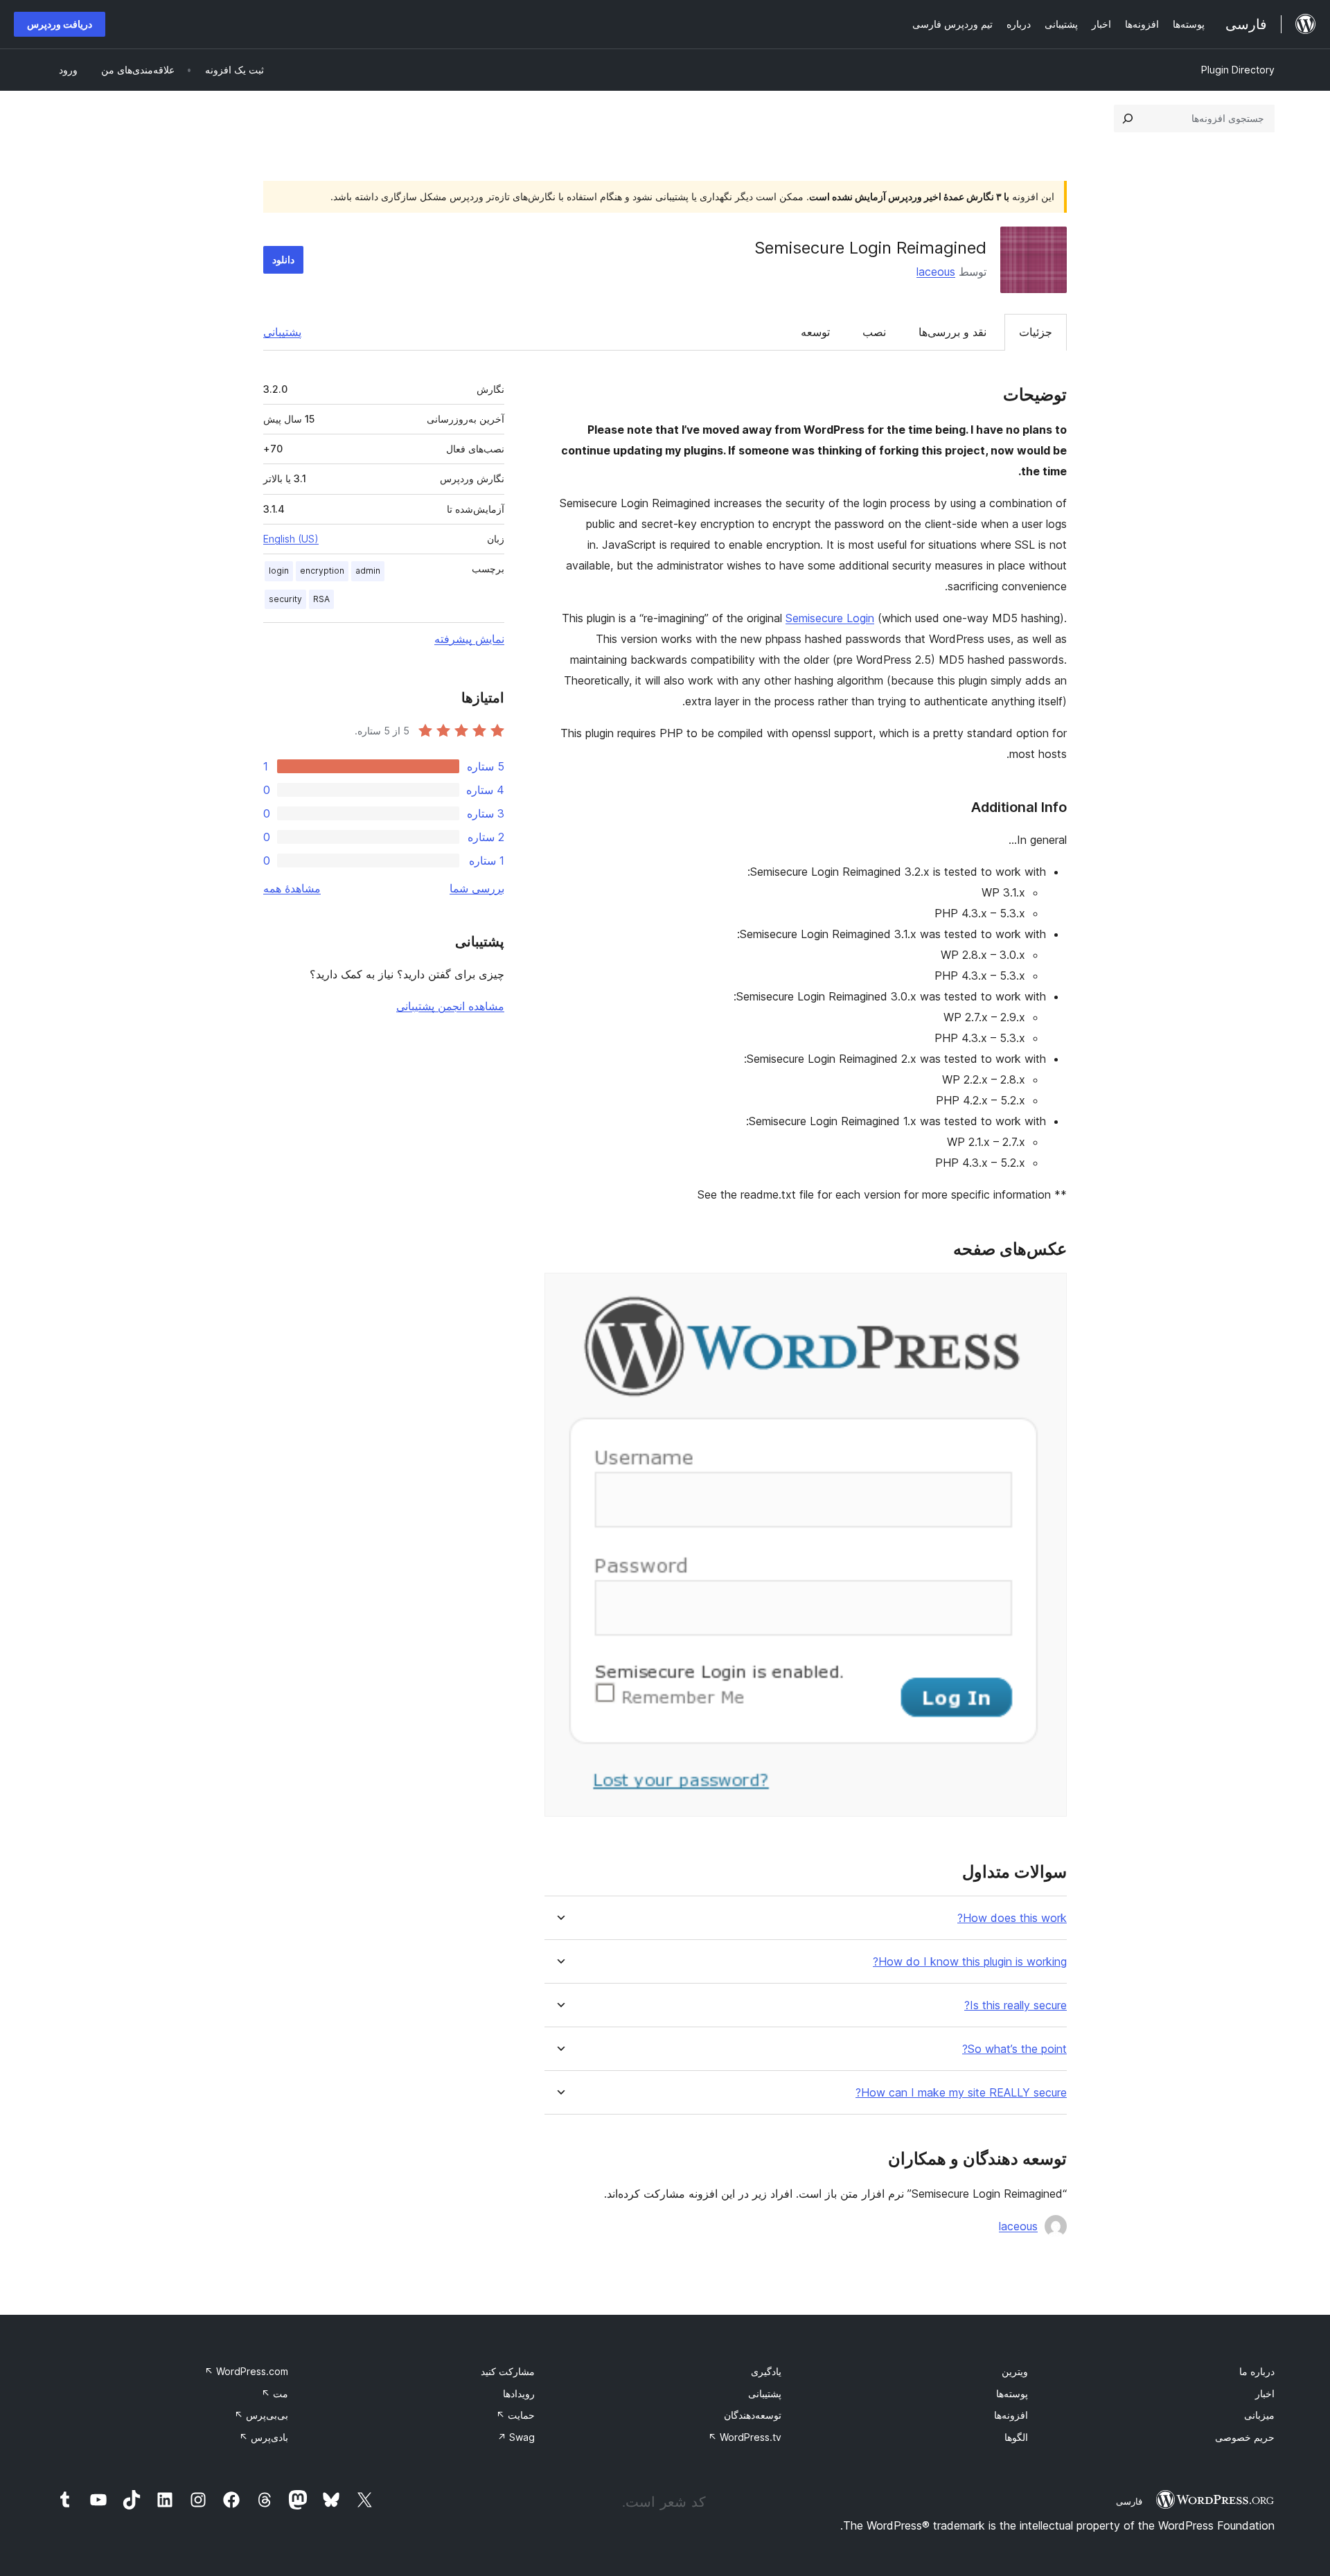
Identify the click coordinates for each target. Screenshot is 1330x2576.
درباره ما (1257, 2371)
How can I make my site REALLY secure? (961, 2093)
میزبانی (1259, 2415)
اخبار (1265, 2393)
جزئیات (1036, 332)
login (279, 571)
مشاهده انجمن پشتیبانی (450, 1006)
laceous (936, 272)
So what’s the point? (1014, 2049)
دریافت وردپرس (60, 24)
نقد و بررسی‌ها (952, 332)
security (285, 599)
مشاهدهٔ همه (292, 888)
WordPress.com (246, 2371)
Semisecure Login (830, 618)
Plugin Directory (1238, 70)
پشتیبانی (282, 332)
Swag (516, 2437)
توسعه (815, 332)
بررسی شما (477, 888)
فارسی (1129, 2501)
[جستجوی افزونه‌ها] (1128, 118)
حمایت (515, 2415)
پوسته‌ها (1012, 2393)
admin (368, 571)
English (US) (291, 539)
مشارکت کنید (508, 2371)
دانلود (283, 259)
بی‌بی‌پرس (261, 2415)
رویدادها (519, 2393)
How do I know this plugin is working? (970, 1962)
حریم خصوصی (1245, 2437)
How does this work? (1012, 1918)
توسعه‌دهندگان (753, 2415)
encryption (322, 571)
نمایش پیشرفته (469, 639)
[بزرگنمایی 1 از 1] (1048, 1291)
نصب (874, 332)
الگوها (1016, 2437)
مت (275, 2393)
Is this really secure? (1016, 2005)
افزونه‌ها (1011, 2415)
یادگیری (766, 2371)
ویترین (1015, 2371)
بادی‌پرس (264, 2437)
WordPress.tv (745, 2437)
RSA (321, 599)
